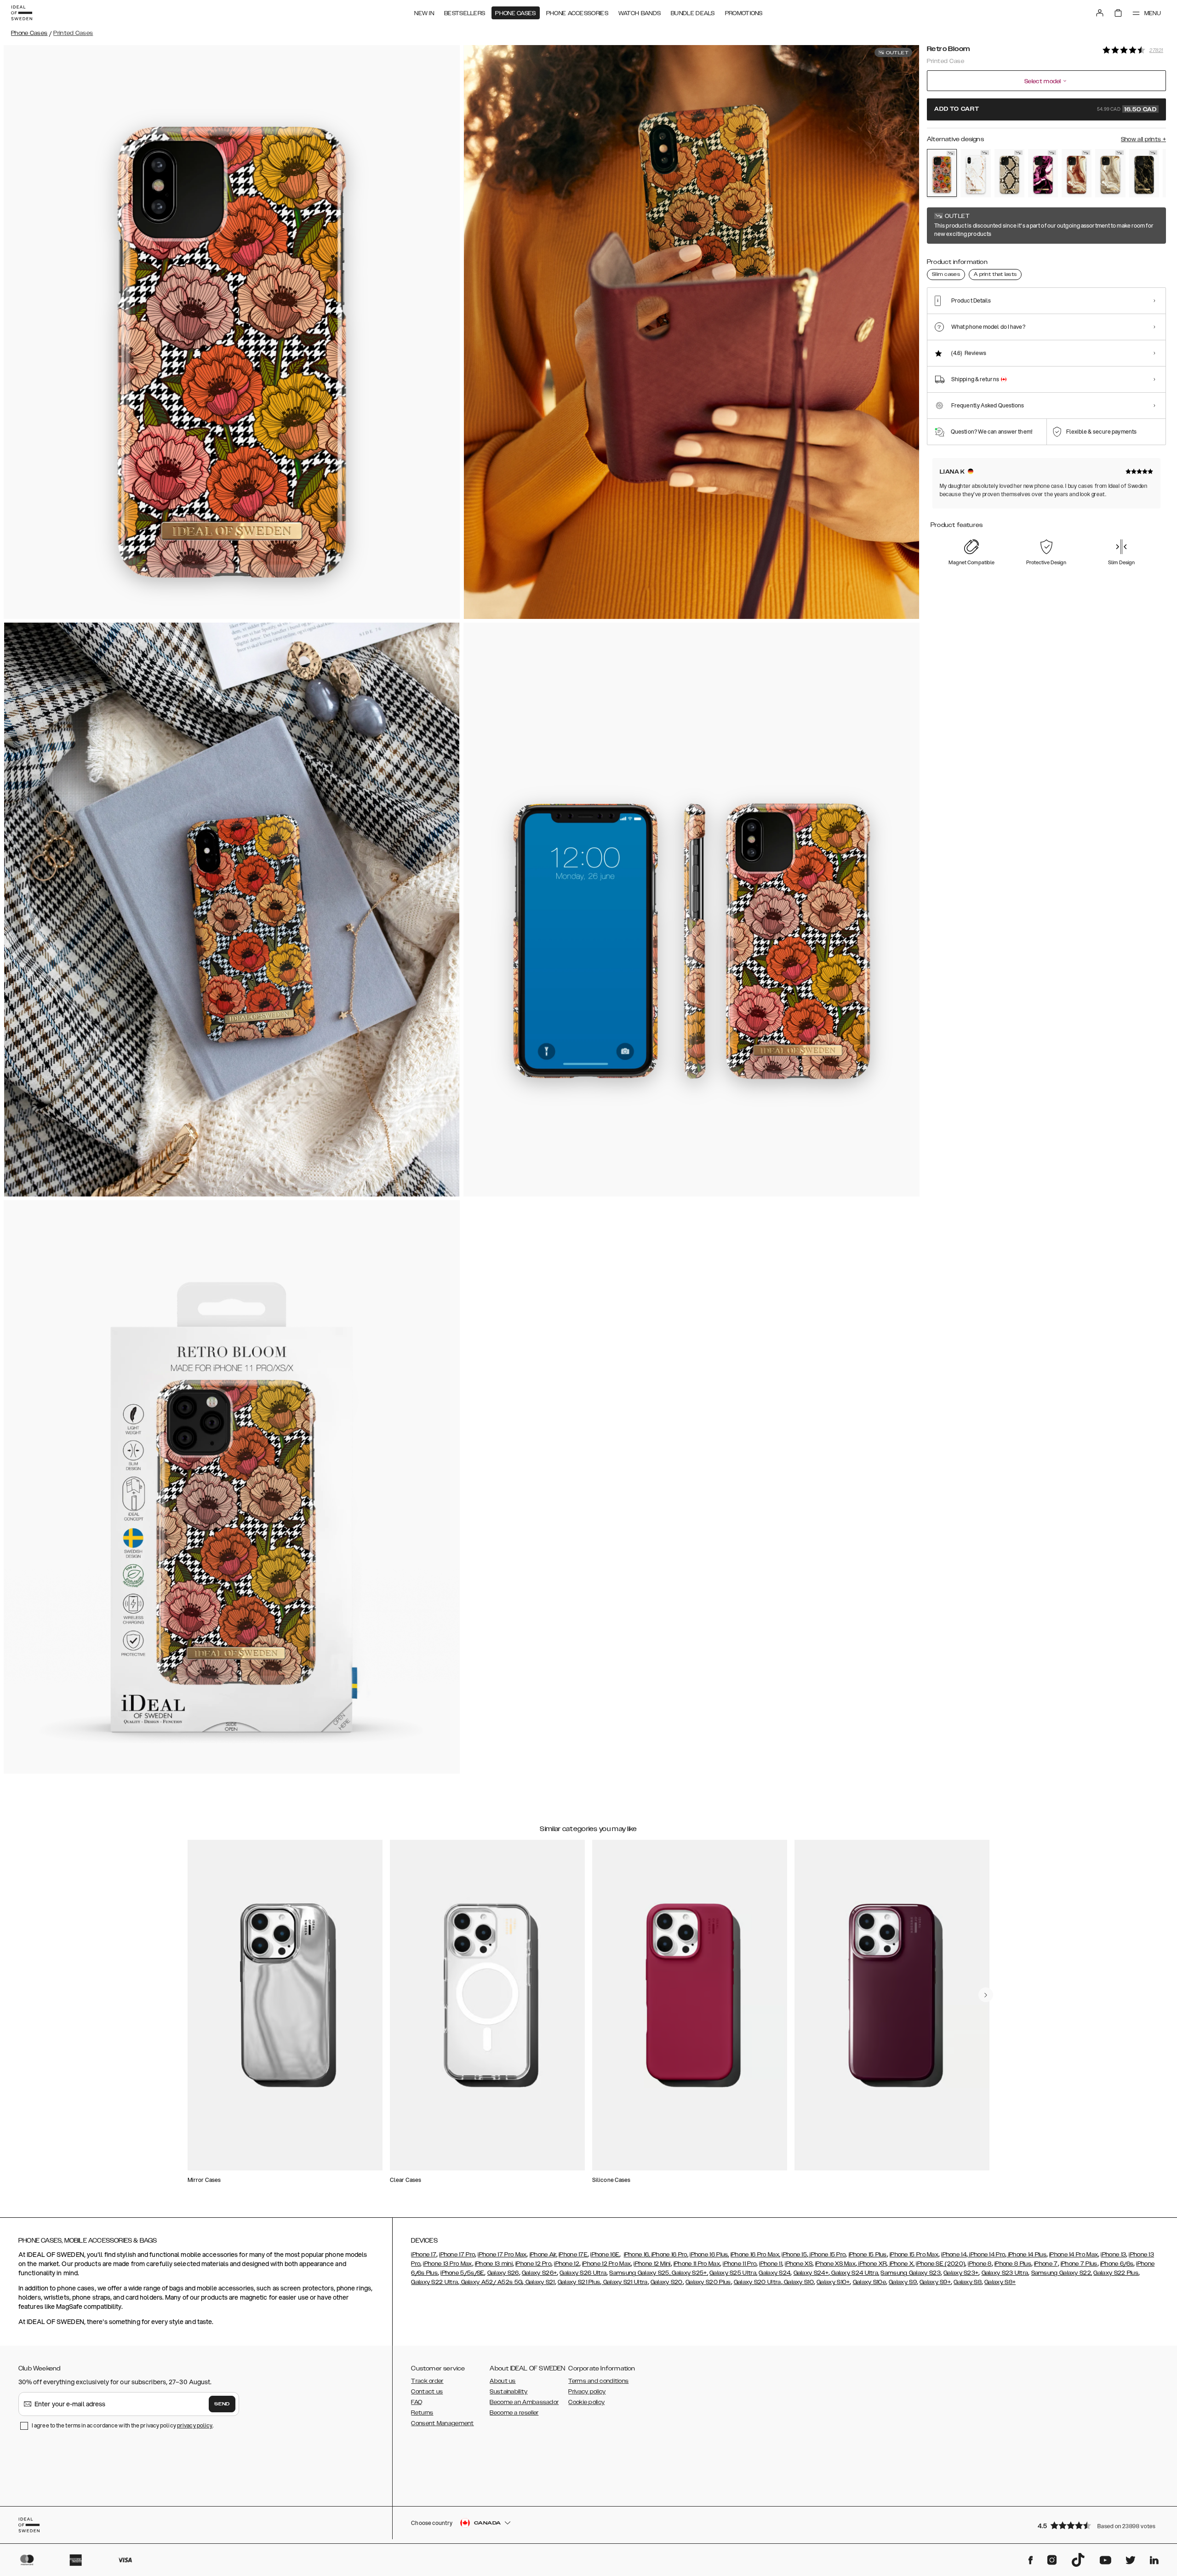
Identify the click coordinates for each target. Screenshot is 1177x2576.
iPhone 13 (1113, 2255)
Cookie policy (586, 2402)
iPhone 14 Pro (986, 2255)
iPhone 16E (605, 2255)
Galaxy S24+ (811, 2273)
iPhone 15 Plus (868, 2255)
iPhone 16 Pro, (669, 2255)
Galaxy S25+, (689, 2273)
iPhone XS (799, 2264)
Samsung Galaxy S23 (910, 2273)
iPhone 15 (794, 2255)
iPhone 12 (567, 2264)
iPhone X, (901, 2264)
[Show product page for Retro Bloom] (942, 173)
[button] (1099, 2525)
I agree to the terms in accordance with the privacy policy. (123, 2425)
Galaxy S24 (774, 2273)
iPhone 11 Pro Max (697, 2264)
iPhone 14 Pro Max (1074, 2255)
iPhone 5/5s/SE (462, 2273)
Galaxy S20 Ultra (757, 2282)
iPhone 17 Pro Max (502, 2255)
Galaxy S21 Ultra (624, 2282)
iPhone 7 (1046, 2264)
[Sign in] (1100, 13)
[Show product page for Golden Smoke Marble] (1144, 173)
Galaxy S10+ (833, 2282)
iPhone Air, (543, 2255)
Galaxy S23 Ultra (1005, 2273)
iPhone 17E (573, 2255)
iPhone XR (872, 2264)
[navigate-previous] (986, 1995)
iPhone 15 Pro (827, 2255)
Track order (427, 2381)
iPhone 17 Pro (457, 2255)
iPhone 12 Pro (533, 2264)
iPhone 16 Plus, (709, 2255)
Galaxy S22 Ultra (434, 2282)
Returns (422, 2413)
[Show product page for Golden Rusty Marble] (1077, 173)
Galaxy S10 (798, 2282)
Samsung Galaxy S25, (640, 2273)
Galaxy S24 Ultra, (854, 2273)
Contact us (427, 2392)
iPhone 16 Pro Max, (755, 2255)
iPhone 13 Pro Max (447, 2264)
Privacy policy (587, 2392)
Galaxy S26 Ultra (583, 2273)
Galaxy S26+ (539, 2273)
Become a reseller (514, 2413)
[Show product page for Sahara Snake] (1009, 173)
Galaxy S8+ (1000, 2282)
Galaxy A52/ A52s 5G (491, 2282)
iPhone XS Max (835, 2264)
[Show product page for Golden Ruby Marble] (1043, 173)
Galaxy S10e (869, 2282)
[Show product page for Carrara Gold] (975, 173)
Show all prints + (1143, 139)
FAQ (417, 2402)
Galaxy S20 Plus (708, 2282)
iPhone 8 (980, 2264)
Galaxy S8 (968, 2282)
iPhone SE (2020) (940, 2264)
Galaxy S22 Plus (1116, 2273)
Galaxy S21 (539, 2282)
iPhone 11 (771, 2264)
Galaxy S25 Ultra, (733, 2273)
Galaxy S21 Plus (579, 2282)
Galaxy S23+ (961, 2273)
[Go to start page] (22, 13)
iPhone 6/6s (1117, 2264)
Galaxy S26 (503, 2273)
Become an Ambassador (524, 2402)
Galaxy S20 (667, 2282)
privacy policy (195, 2425)
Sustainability (509, 2392)
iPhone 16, (637, 2255)
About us (503, 2381)
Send (222, 2404)
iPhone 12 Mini (652, 2264)
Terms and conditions (598, 2381)
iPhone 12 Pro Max (606, 2264)
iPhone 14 (954, 2255)
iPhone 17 (424, 2255)
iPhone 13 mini (494, 2264)
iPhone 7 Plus (1079, 2264)
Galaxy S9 (903, 2282)
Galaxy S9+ (935, 2282)
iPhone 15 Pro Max (914, 2255)
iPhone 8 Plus (1013, 2264)
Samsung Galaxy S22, (1062, 2273)
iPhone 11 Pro (740, 2264)
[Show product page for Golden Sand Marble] (1110, 173)
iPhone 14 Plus (1026, 2255)
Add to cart (1046, 109)
